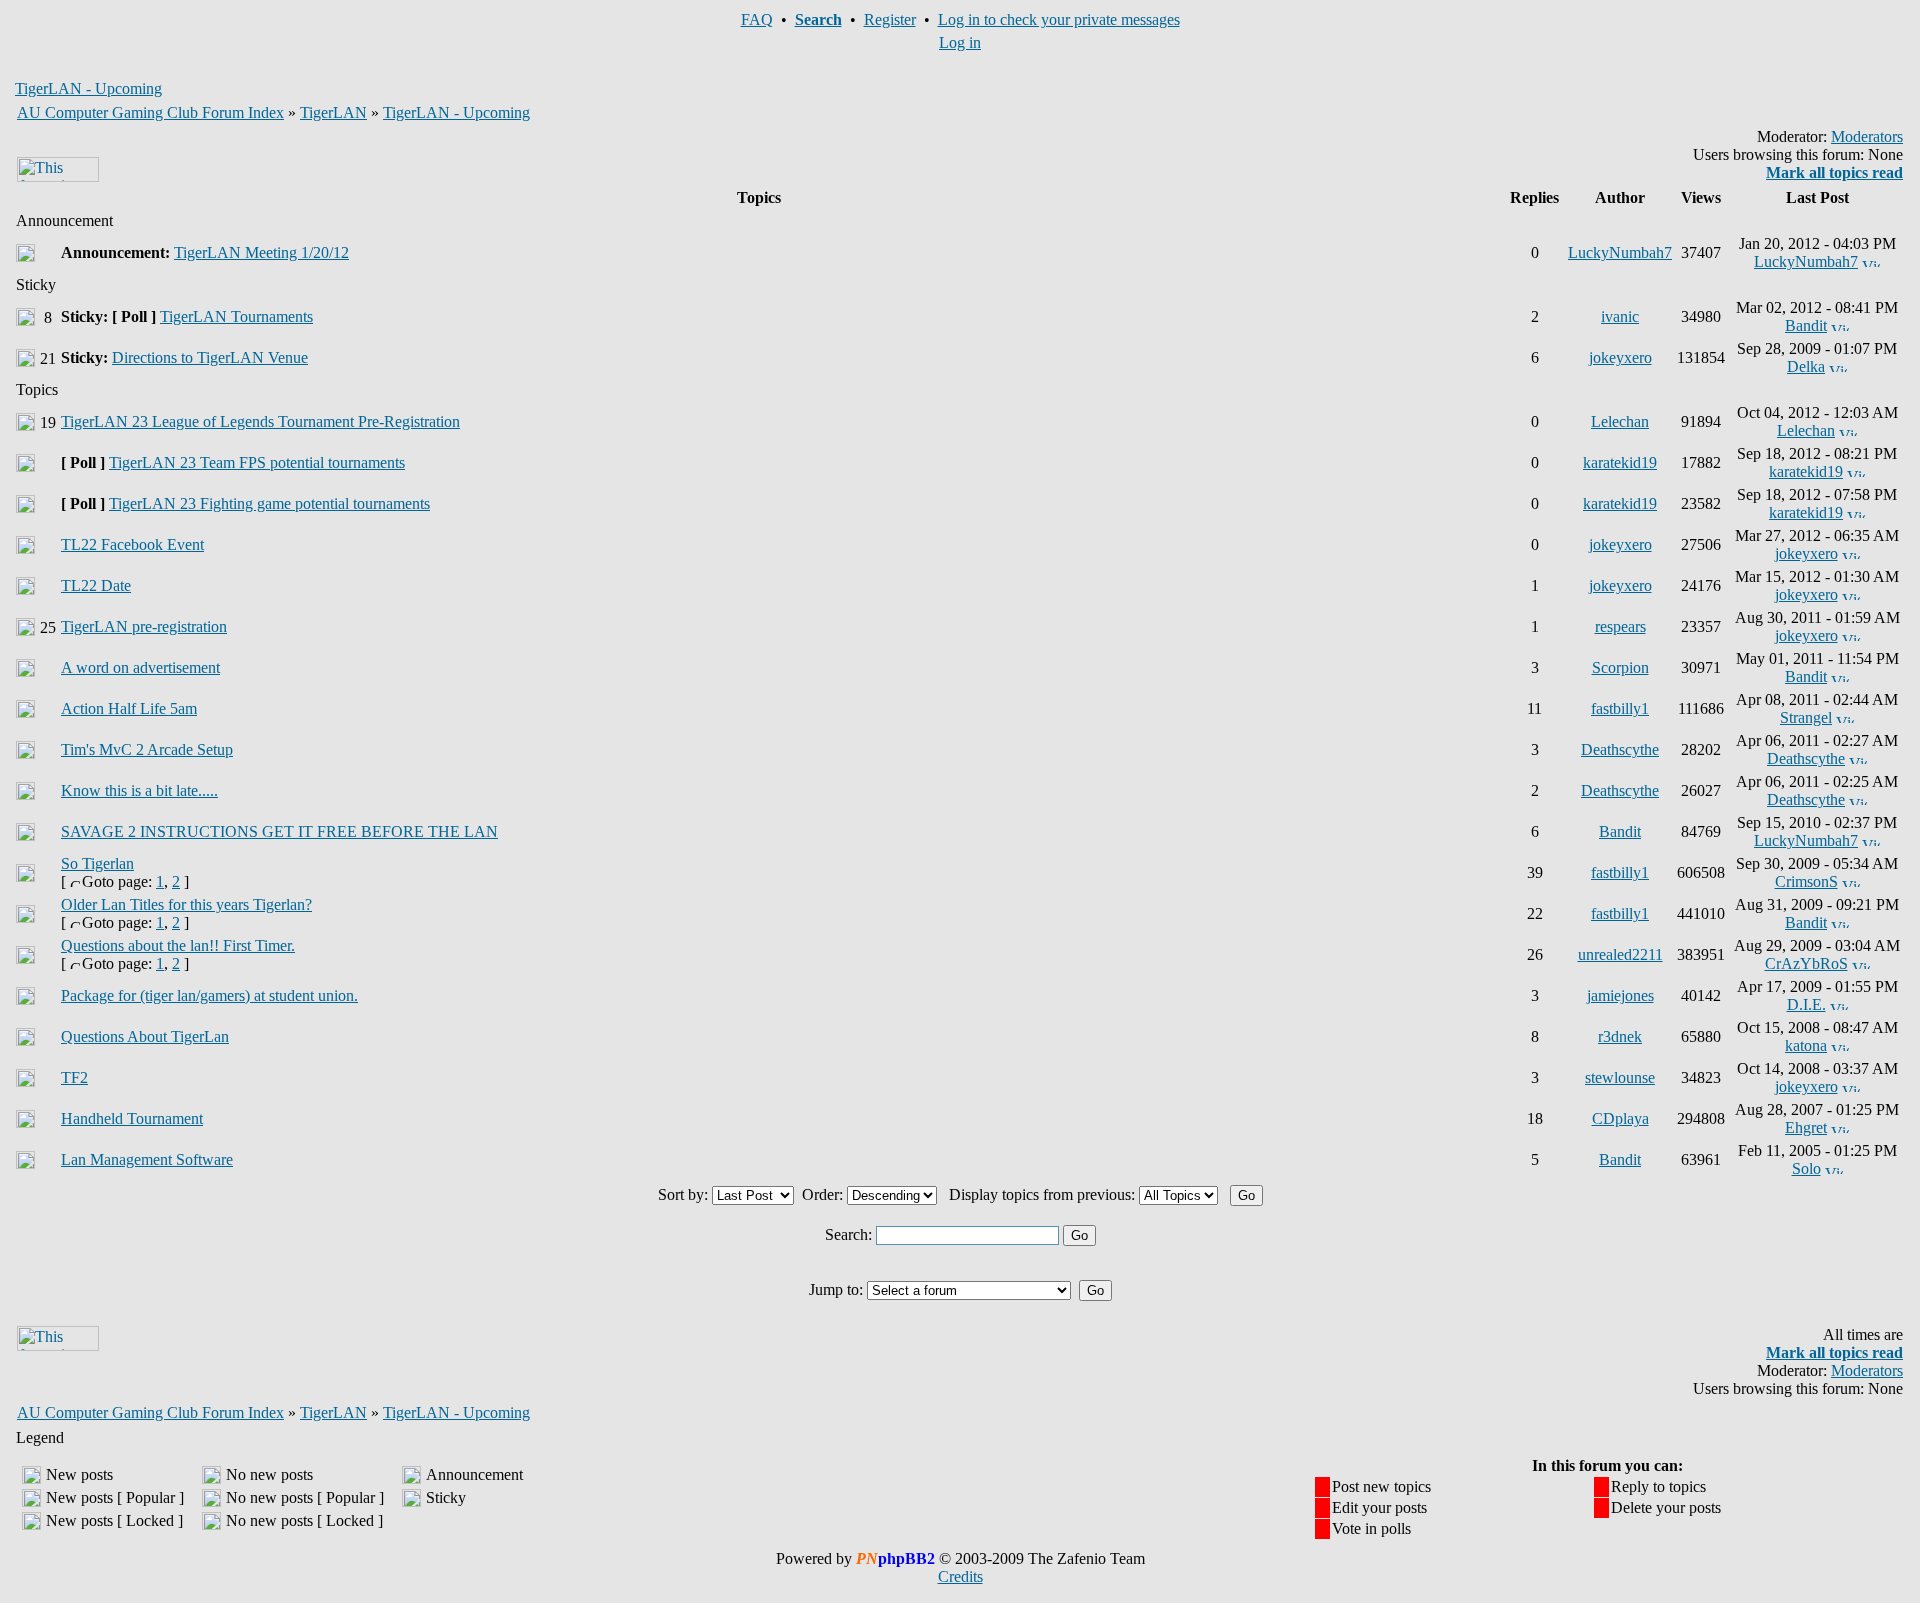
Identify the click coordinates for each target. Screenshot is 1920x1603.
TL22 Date (96, 585)
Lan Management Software (147, 1159)
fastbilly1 (1620, 708)
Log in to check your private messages (1059, 19)
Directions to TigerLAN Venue (210, 357)
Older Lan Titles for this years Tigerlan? (186, 904)
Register (890, 19)
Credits (960, 1576)
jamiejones (1620, 995)
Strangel (1806, 717)
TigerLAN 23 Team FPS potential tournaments (257, 462)
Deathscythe (1620, 749)
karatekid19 (1620, 462)
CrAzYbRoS (1806, 963)
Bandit (1806, 325)
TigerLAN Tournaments (236, 316)
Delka (1806, 366)
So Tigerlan (97, 863)
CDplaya (1620, 1118)
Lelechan (1620, 421)
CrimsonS (1806, 881)
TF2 (74, 1077)
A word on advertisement (140, 667)
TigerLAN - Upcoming (456, 112)
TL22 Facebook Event (132, 544)
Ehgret (1806, 1127)
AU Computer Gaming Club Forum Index (150, 112)
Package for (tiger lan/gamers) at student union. (209, 995)
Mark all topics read (1834, 172)
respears (1620, 626)
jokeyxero (1620, 357)
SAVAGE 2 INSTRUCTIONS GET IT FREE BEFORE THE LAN (279, 831)
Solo (1806, 1168)
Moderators (1867, 136)
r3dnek (1620, 1036)
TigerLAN (333, 112)
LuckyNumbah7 (1620, 252)
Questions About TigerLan (145, 1036)
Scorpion (1620, 667)
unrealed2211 (1620, 954)
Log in (960, 42)
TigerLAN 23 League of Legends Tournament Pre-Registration (260, 421)
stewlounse (1620, 1077)
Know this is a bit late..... (139, 790)
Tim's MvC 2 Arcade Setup (147, 749)
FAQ (757, 19)
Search (818, 19)
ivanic (1620, 316)
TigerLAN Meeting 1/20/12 (261, 252)
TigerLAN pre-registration (144, 626)
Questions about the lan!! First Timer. (178, 945)
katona (1806, 1045)
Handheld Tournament (132, 1118)
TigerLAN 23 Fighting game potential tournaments (269, 503)
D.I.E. (1806, 1004)
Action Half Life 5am (129, 708)
